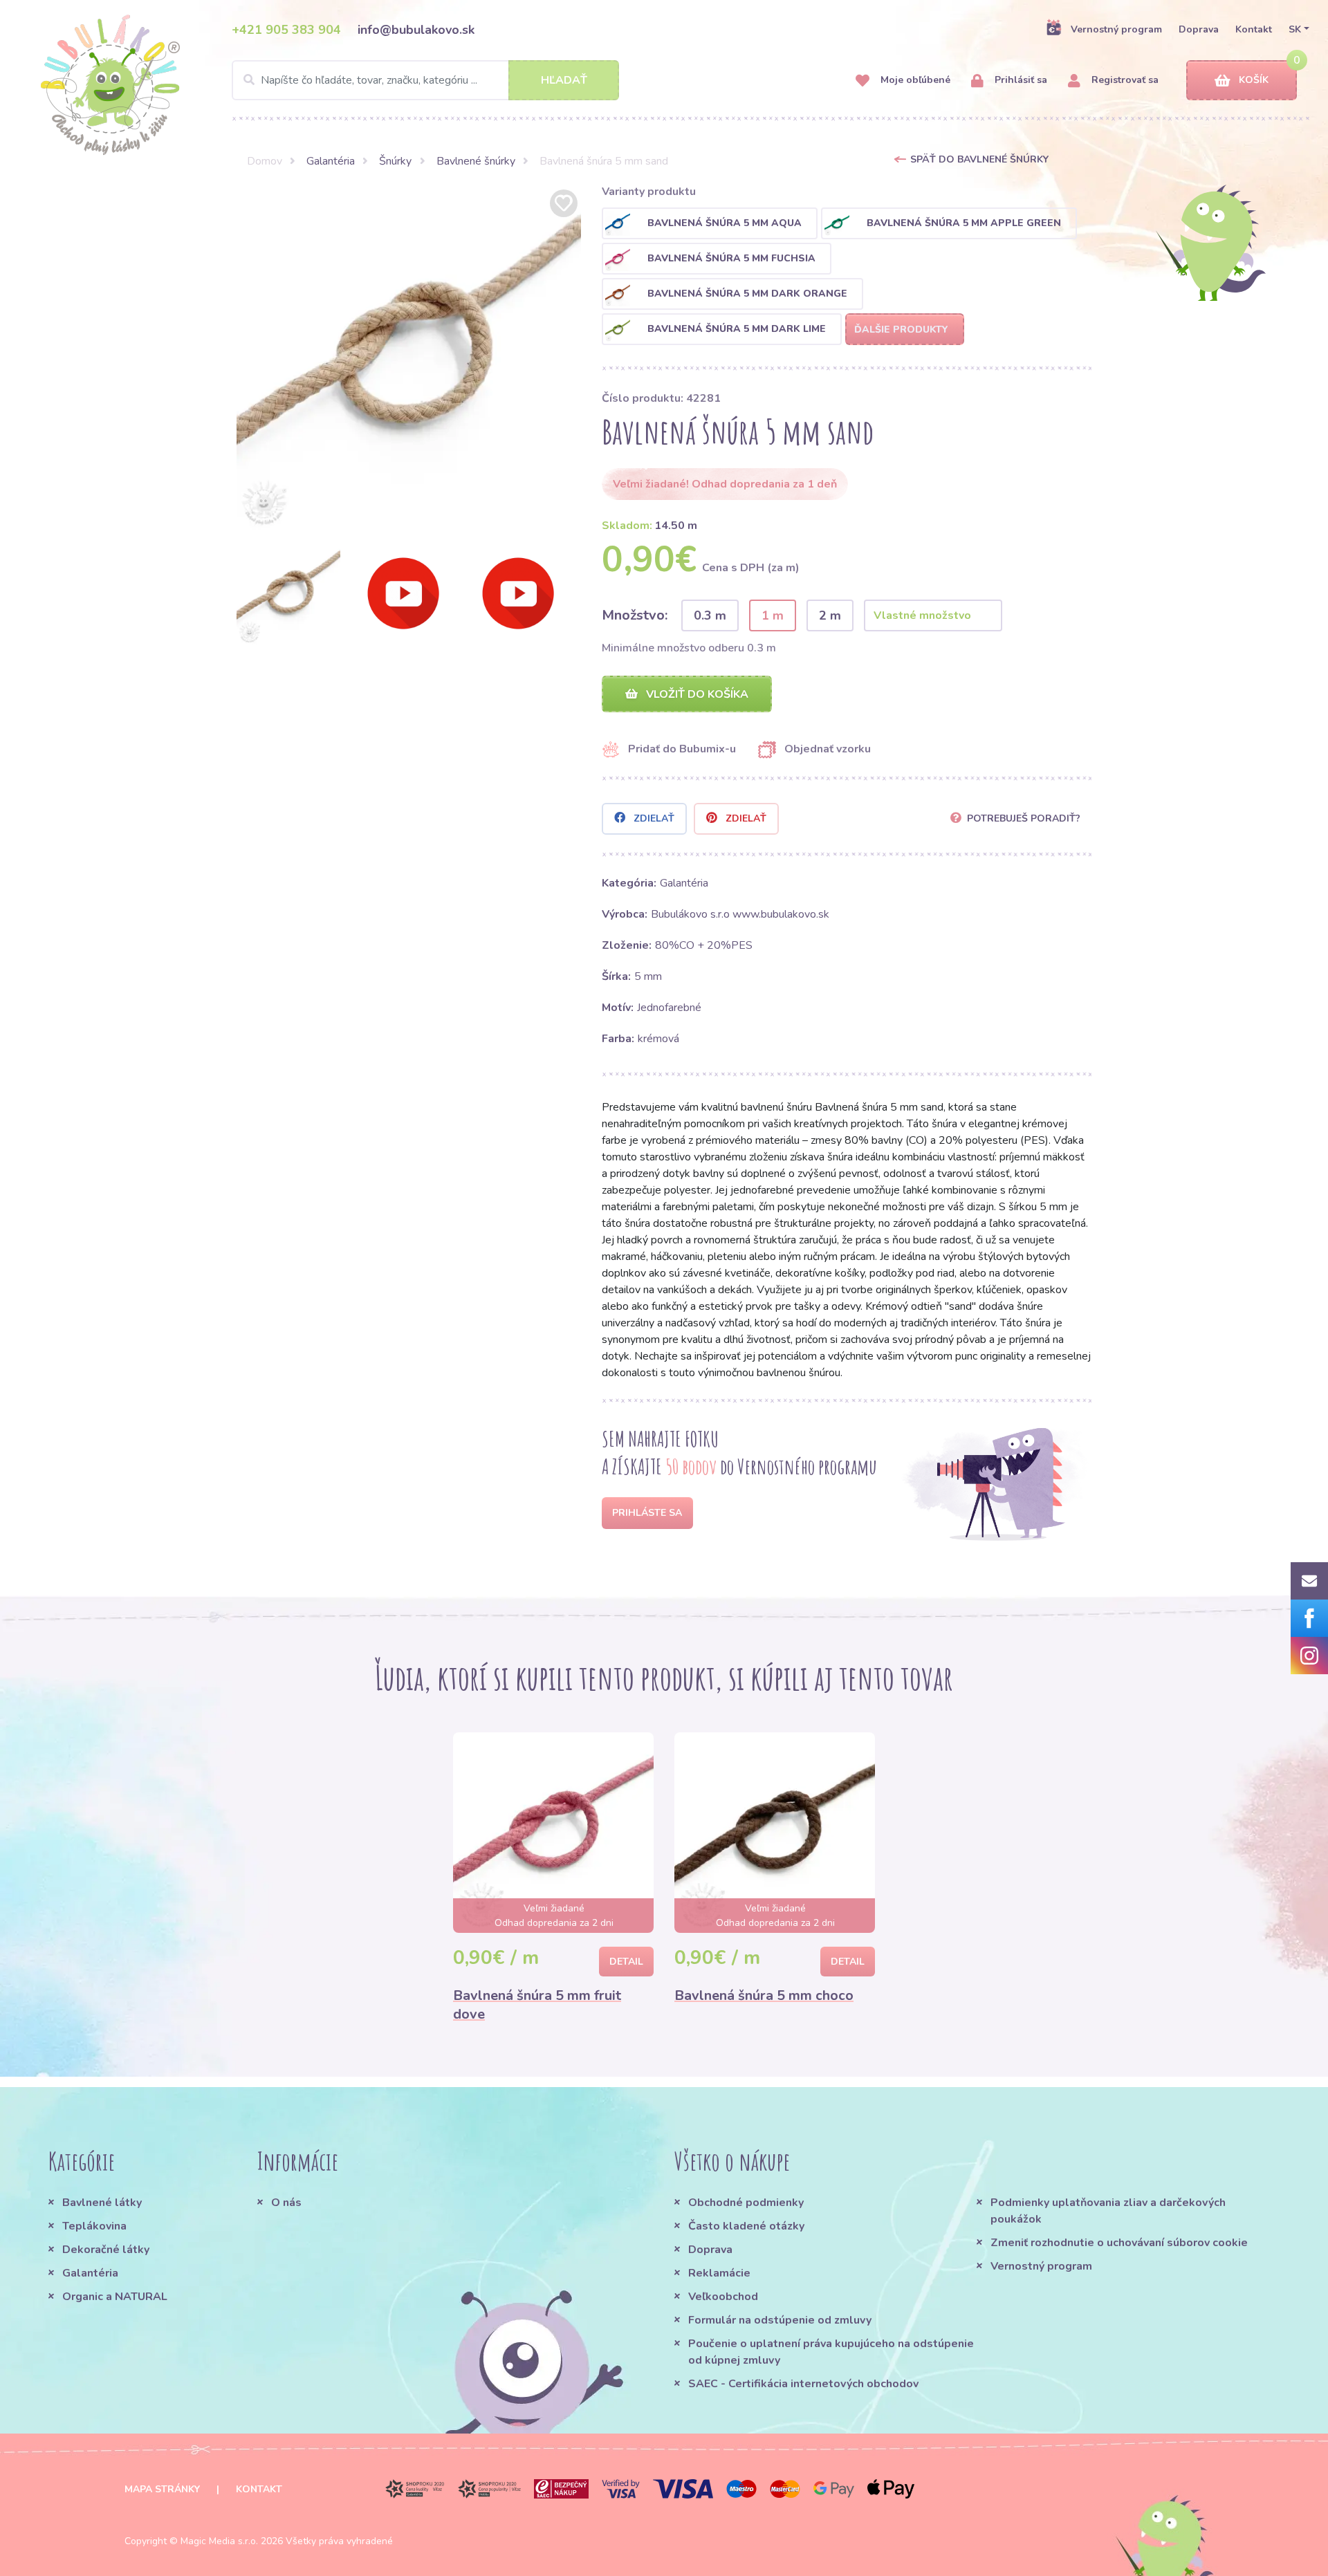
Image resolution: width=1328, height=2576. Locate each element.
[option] (409, 358)
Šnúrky (395, 161)
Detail (626, 1962)
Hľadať (564, 80)
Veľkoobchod (723, 2297)
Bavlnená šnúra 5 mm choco (764, 1995)
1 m (773, 615)
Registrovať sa (1124, 80)
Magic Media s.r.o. (219, 2541)
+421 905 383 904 (286, 30)
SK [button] (1295, 29)
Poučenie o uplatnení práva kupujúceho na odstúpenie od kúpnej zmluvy (831, 2352)
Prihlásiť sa (1020, 80)
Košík (1254, 80)
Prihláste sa (647, 1513)
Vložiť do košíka (696, 694)
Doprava (1199, 29)
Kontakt (1254, 29)
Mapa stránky (162, 2489)
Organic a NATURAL (115, 2297)
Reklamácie (719, 2273)
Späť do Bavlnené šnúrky (979, 159)
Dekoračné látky (106, 2250)
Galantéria (331, 161)
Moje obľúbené (914, 80)
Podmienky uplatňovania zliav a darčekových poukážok (1108, 2211)
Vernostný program (1116, 29)
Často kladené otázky (746, 2226)
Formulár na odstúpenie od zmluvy (780, 2320)
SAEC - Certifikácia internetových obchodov (803, 2384)
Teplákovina (94, 2226)
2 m (830, 615)
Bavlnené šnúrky (476, 161)
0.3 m (710, 615)
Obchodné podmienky (746, 2203)
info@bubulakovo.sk (416, 30)
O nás (286, 2203)
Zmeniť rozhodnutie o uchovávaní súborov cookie (1119, 2243)
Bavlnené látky (102, 2203)
